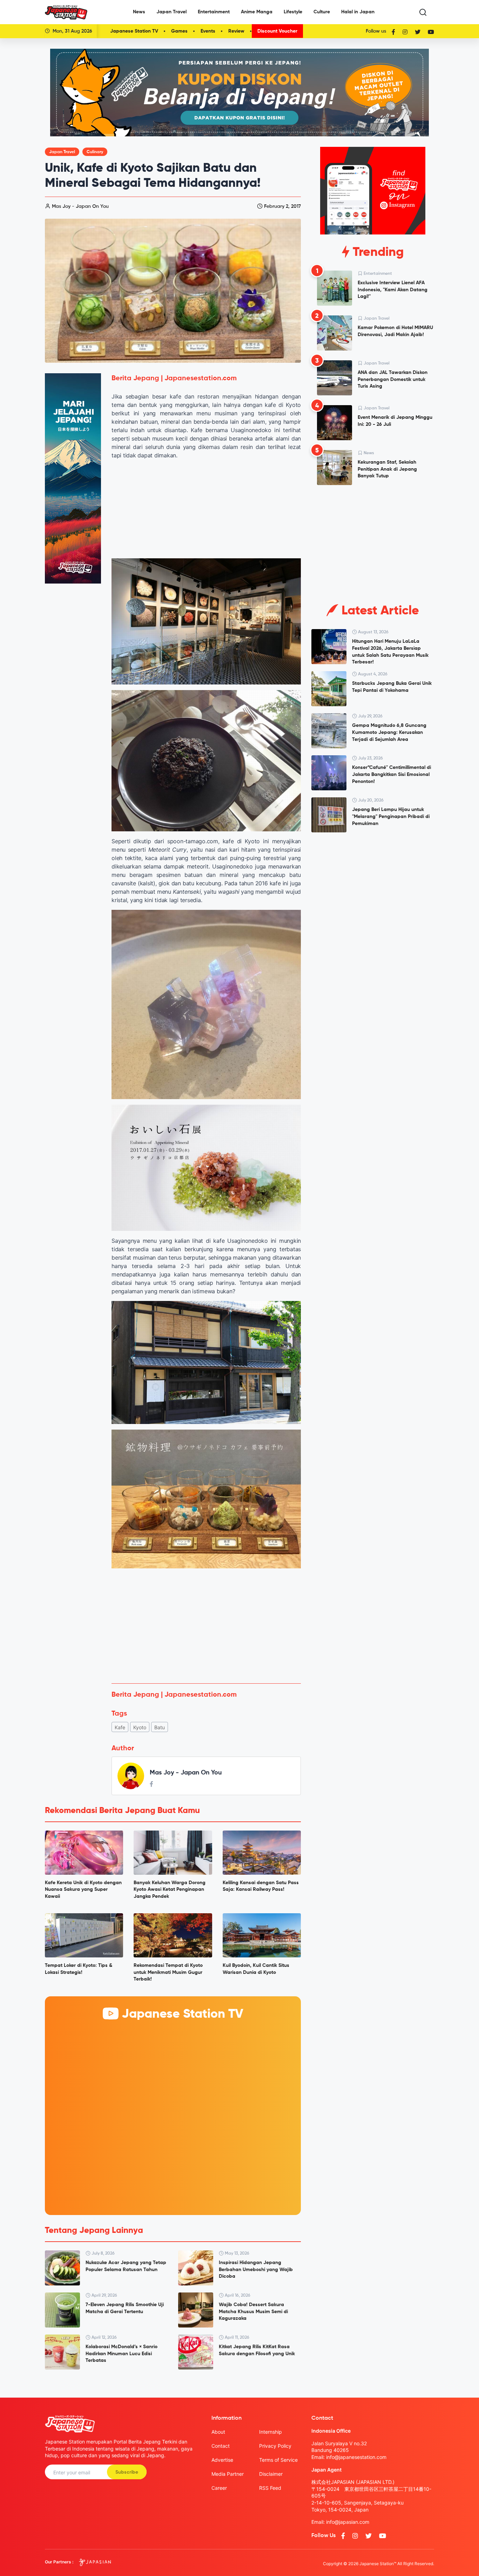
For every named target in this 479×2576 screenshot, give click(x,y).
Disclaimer (271, 2474)
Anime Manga (257, 12)
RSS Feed (270, 2488)
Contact (221, 2446)
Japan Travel (171, 12)
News (139, 12)
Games (179, 31)
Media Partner (228, 2474)
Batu (160, 1727)
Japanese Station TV (134, 31)
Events (208, 31)
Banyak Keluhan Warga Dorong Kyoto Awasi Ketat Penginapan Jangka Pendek (170, 1890)
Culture (322, 12)
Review (236, 31)
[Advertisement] (206, 1626)
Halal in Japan (358, 12)
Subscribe (127, 2472)
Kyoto (140, 1727)
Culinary (95, 152)
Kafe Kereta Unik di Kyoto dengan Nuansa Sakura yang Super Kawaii (83, 1890)
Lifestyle (293, 12)
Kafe (120, 1727)
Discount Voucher (277, 31)
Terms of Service (278, 2460)
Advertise (222, 2460)
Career (219, 2488)
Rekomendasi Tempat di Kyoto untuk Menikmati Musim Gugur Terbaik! (168, 1972)
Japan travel (62, 152)
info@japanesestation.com (356, 2457)
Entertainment (214, 12)
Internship (271, 2432)
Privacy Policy (275, 2446)
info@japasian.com (348, 2522)
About (218, 2432)
